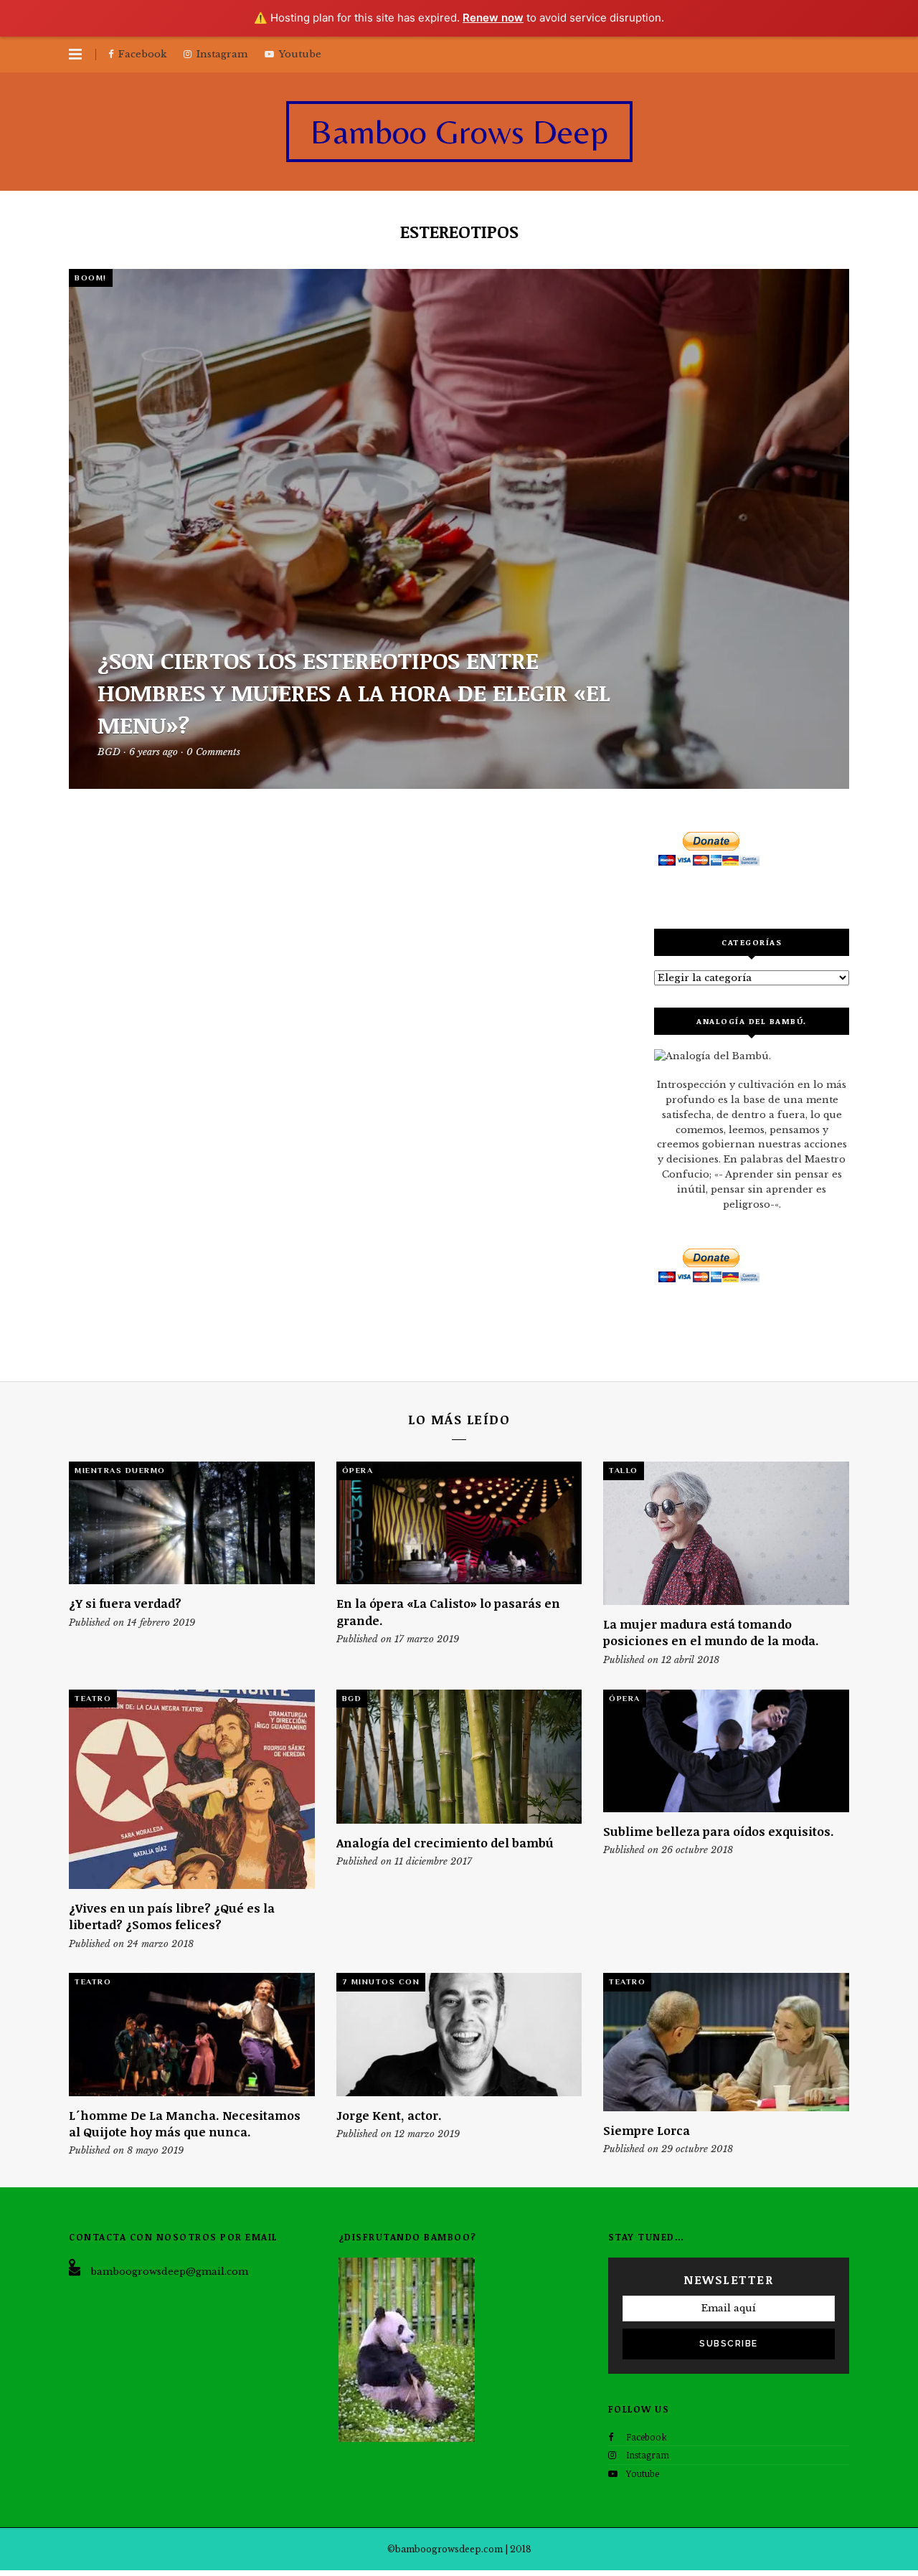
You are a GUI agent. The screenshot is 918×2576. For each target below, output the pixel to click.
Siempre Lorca (647, 2130)
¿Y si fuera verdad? (125, 1603)
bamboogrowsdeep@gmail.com (169, 2272)
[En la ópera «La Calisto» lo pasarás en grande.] (459, 1523)
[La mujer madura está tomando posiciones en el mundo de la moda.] (726, 1533)
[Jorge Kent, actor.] (459, 2034)
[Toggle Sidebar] (75, 55)
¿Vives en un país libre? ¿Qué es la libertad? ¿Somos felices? (172, 1916)
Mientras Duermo (120, 1470)
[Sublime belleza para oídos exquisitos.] (726, 1751)
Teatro (93, 1698)
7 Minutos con (381, 1981)
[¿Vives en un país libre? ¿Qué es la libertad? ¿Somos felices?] (192, 1789)
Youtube (643, 2473)
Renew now (493, 18)
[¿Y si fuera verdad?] (192, 1523)
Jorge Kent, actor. (389, 2115)
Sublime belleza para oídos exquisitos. (719, 1831)
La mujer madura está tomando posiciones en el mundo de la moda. (711, 1632)
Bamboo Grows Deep (459, 131)
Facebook (647, 2437)
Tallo (624, 1470)
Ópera (358, 1470)
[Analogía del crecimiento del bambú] (459, 1757)
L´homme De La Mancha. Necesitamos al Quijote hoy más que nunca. (185, 2123)
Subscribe (729, 2344)
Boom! (91, 278)
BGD (352, 1698)
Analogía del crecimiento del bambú (445, 1843)
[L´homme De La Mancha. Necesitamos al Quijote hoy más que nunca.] (192, 2034)
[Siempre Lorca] (726, 2042)
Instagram (648, 2455)
